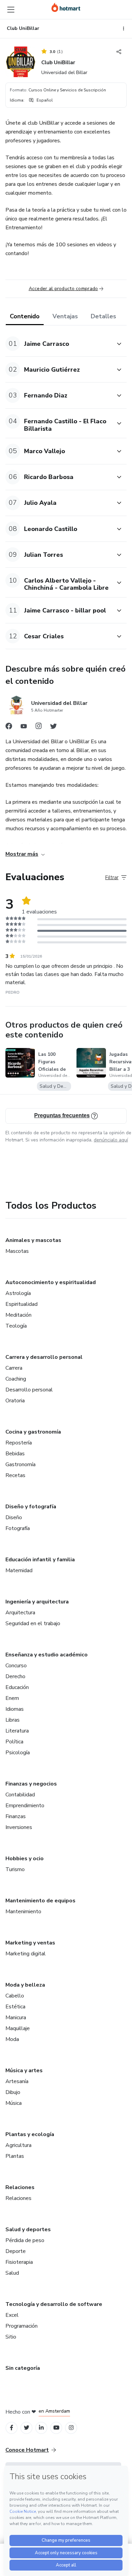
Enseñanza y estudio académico (47, 1655)
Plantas (15, 2156)
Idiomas (15, 1709)
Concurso (16, 1666)
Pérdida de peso (25, 2240)
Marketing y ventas (30, 1943)
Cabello (15, 1996)
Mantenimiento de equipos (40, 1901)
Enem (12, 1698)
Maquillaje (18, 2028)
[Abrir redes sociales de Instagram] (39, 728)
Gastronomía (20, 1464)
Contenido (25, 316)
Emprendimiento (25, 1806)
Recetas (15, 1475)
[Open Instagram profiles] (71, 2428)
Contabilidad (20, 1795)
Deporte (16, 2251)
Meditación (18, 1315)
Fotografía (18, 1528)
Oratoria (15, 1401)
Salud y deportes (28, 2229)
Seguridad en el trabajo (33, 1623)
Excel (12, 2315)
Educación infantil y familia (40, 1560)
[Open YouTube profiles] (56, 2428)
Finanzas (16, 1816)
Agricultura (18, 2145)
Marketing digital (26, 1954)
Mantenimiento (23, 1912)
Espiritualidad (21, 1304)
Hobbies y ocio (25, 1859)
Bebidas (15, 1454)
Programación (21, 2326)
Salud (12, 2273)
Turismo (15, 1869)
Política (14, 1742)
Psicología (18, 1753)
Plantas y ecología (30, 2134)
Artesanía (17, 2081)
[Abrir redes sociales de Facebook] (9, 728)
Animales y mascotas (33, 1240)
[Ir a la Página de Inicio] (66, 7)
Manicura (16, 2018)
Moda (12, 2039)
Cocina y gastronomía (33, 1432)
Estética (15, 2007)
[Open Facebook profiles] (12, 2428)
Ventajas (65, 316)
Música (14, 2103)
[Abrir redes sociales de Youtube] (24, 728)
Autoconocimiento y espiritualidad (51, 1282)
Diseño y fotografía (31, 1507)
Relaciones (20, 2187)
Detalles (103, 316)
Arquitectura (20, 1613)
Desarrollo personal (29, 1390)
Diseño (14, 1517)
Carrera (14, 1368)
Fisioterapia (19, 2262)
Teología (16, 1326)
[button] (59, 344)
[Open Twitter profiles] (27, 2428)
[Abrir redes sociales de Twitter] (53, 728)
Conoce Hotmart (27, 2450)
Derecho (15, 1676)
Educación (17, 1687)
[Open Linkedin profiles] (41, 2428)
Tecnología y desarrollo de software (54, 2304)
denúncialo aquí (111, 1140)
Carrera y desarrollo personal (44, 1357)
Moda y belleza (25, 1985)
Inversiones (19, 1827)
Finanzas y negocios (31, 1784)
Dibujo (13, 2092)
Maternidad (19, 1570)
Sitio (11, 2337)
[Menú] (11, 10)
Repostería (19, 1443)
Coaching (16, 1379)
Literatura (17, 1731)
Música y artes (24, 2071)
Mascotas (17, 1251)
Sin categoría (23, 2368)
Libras (13, 1720)
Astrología (18, 1293)
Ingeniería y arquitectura (37, 1602)
